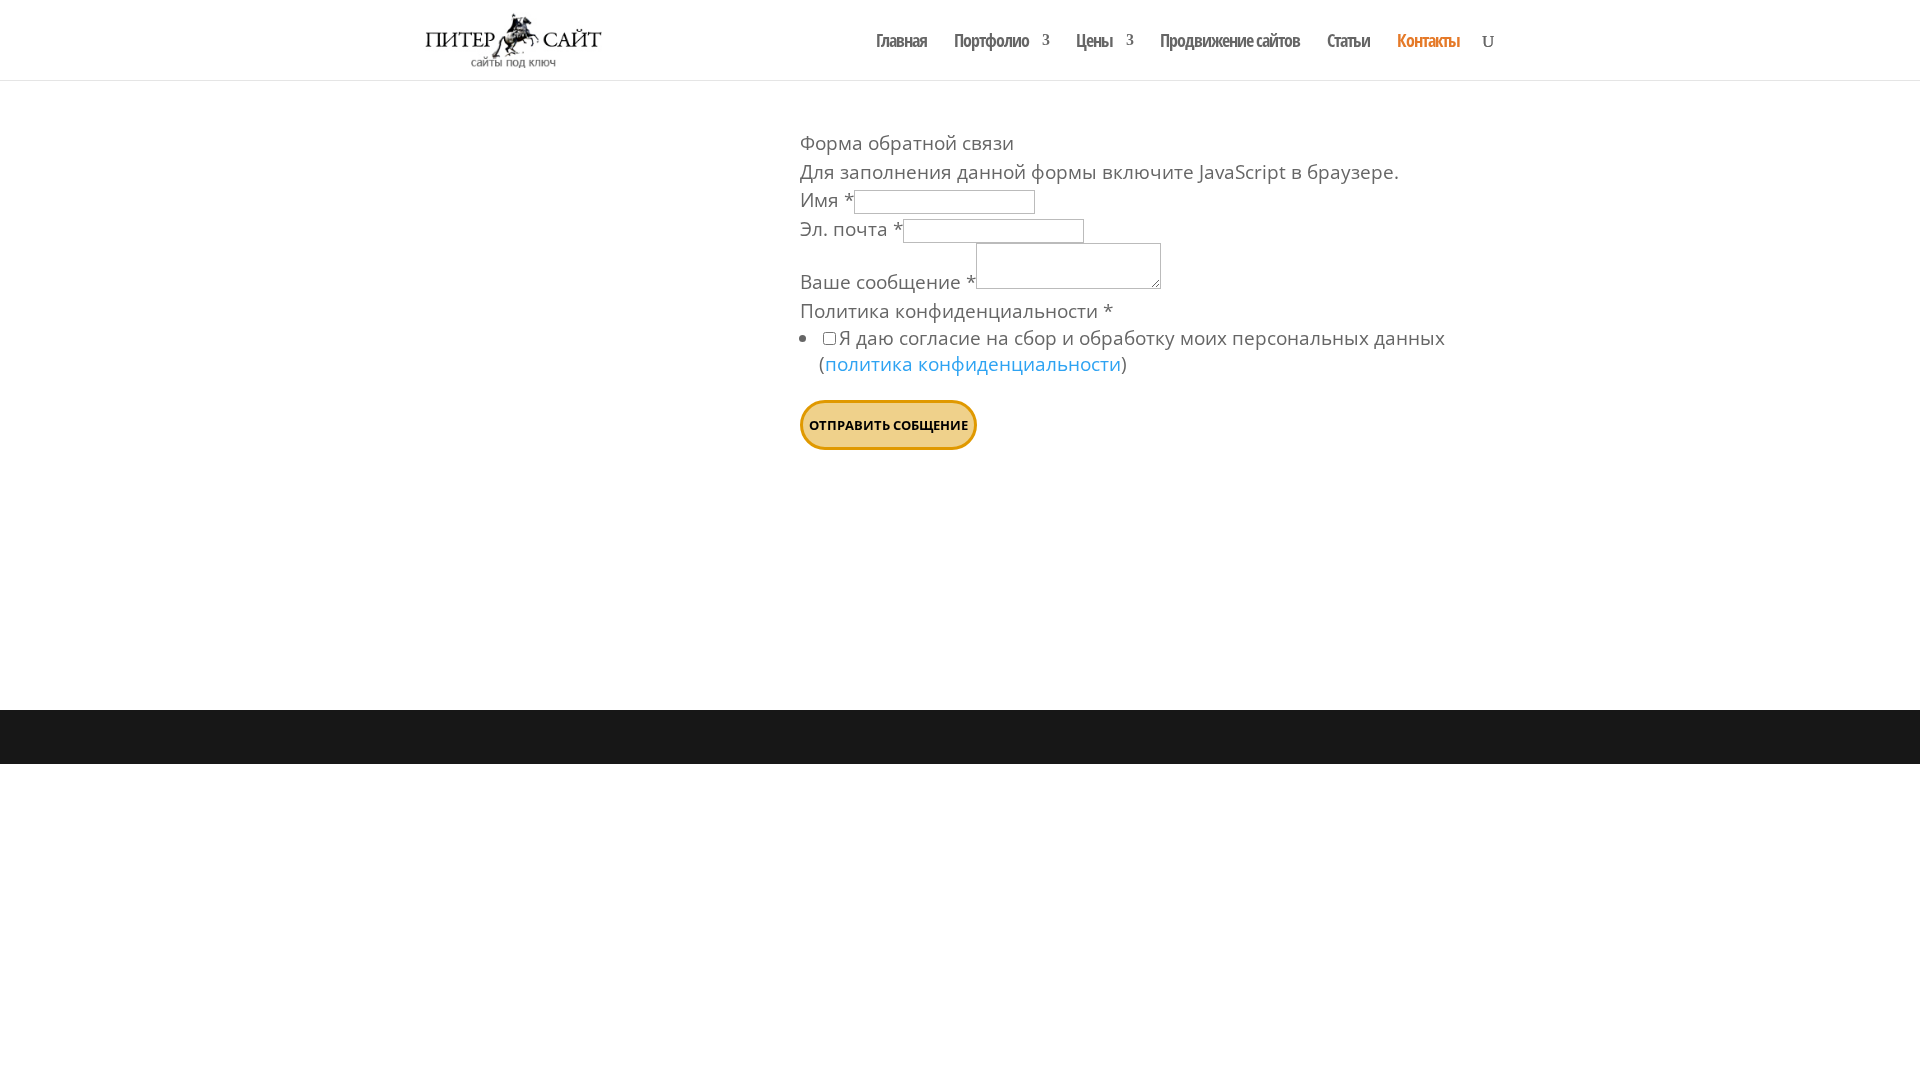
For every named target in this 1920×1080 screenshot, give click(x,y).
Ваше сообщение (888, 282)
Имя (827, 200)
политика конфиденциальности (973, 364)
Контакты (1428, 42)
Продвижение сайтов (1230, 42)
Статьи (1348, 42)
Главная (901, 42)
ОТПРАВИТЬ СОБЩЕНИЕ (888, 425)
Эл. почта (851, 229)
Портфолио (991, 42)
